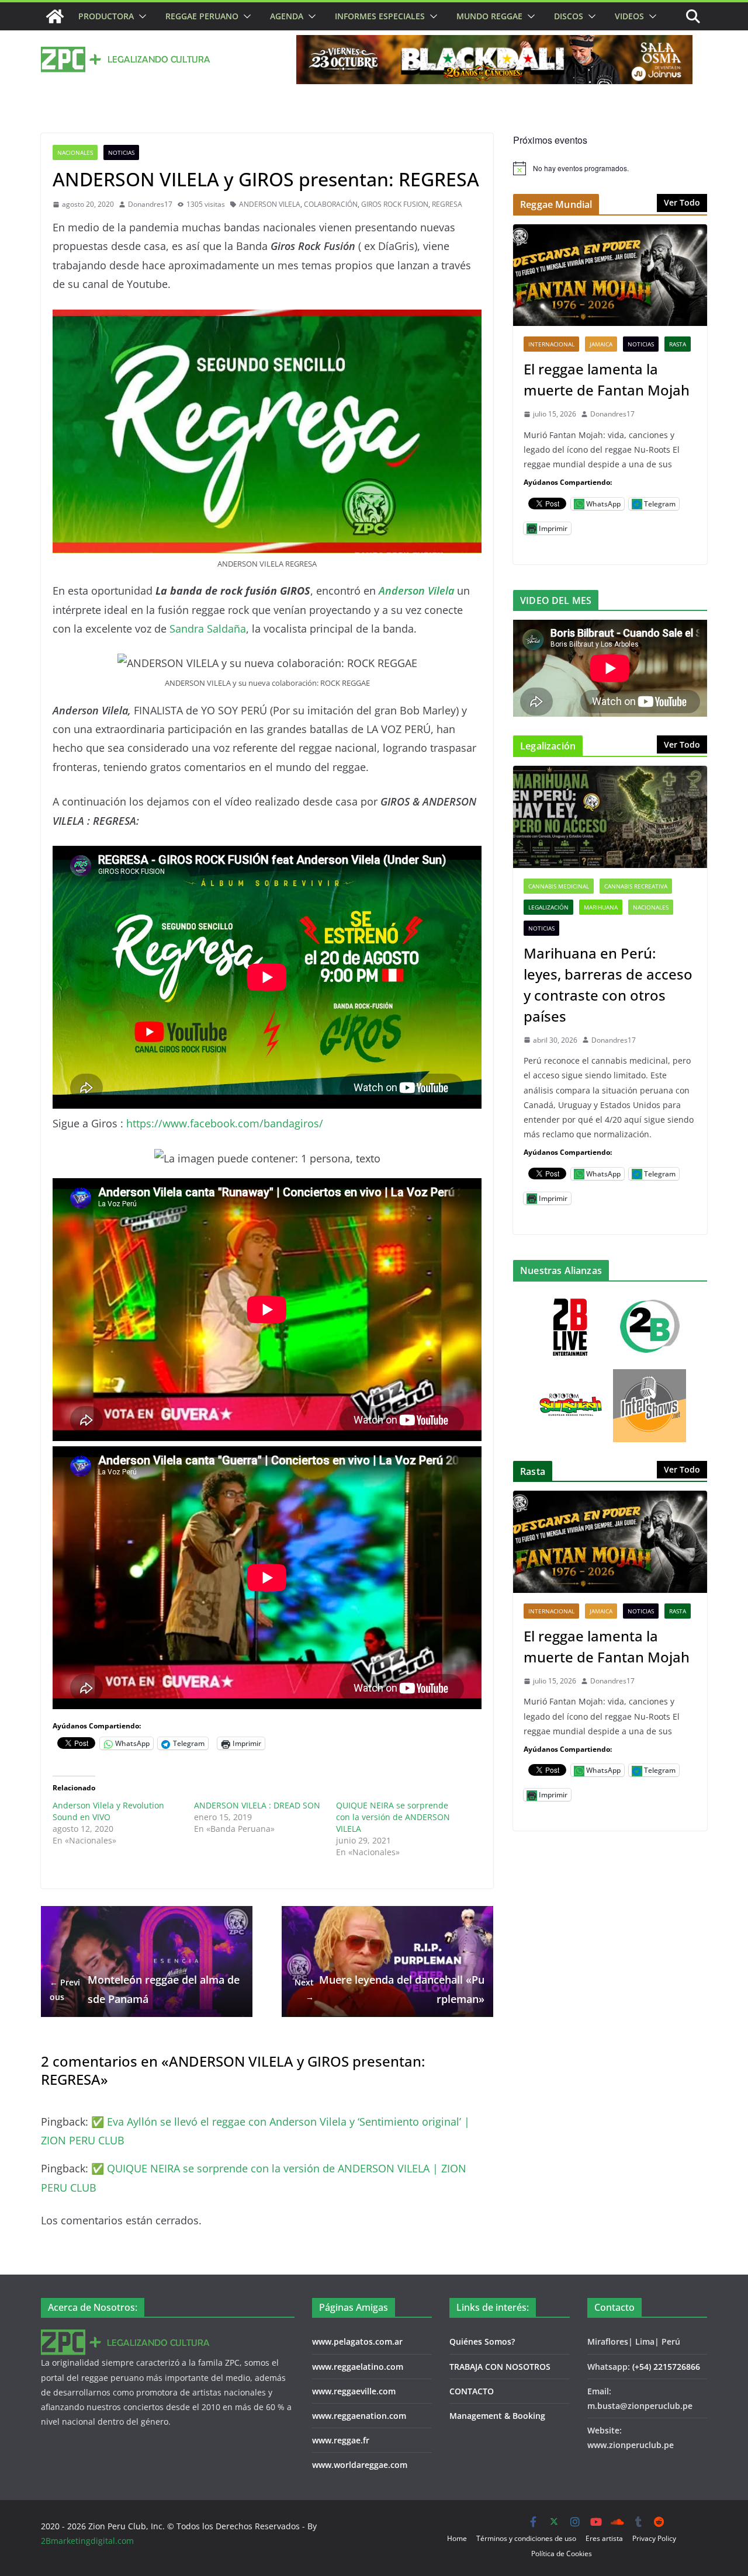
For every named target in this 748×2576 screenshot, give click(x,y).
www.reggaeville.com (354, 2391)
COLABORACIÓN (331, 204)
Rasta (678, 344)
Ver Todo (682, 202)
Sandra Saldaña (208, 629)
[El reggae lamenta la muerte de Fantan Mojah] (610, 275)
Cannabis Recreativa (636, 886)
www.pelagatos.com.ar (357, 2341)
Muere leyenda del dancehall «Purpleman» (389, 1989)
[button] (140, 16)
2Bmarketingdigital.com (87, 2541)
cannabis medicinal (559, 886)
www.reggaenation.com (359, 2416)
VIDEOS (629, 16)
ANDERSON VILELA (270, 204)
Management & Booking (497, 2416)
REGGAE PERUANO (202, 16)
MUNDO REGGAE (489, 16)
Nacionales (75, 152)
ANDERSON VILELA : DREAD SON (257, 1805)
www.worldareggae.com (360, 2465)
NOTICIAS (121, 152)
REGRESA (447, 204)
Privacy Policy (654, 2538)
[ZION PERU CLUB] (55, 16)
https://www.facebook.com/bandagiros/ (225, 1123)
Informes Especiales (380, 16)
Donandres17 (150, 204)
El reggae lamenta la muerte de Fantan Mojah (607, 379)
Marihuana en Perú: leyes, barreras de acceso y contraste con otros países (608, 985)
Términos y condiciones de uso (526, 2538)
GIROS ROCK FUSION (395, 204)
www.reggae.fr (341, 2440)
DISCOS (569, 16)
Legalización (548, 907)
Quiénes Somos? (482, 2341)
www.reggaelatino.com (358, 2367)
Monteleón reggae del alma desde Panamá (145, 1989)
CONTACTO (472, 2391)
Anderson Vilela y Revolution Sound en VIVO (108, 1811)
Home (457, 2538)
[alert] (610, 168)
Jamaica (601, 344)
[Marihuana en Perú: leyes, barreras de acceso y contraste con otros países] (610, 817)
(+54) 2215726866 (666, 2367)
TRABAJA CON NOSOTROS (500, 2367)
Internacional (551, 344)
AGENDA (287, 16)
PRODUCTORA (106, 16)
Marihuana (601, 907)
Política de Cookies (562, 2554)
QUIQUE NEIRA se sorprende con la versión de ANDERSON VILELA (393, 1817)
